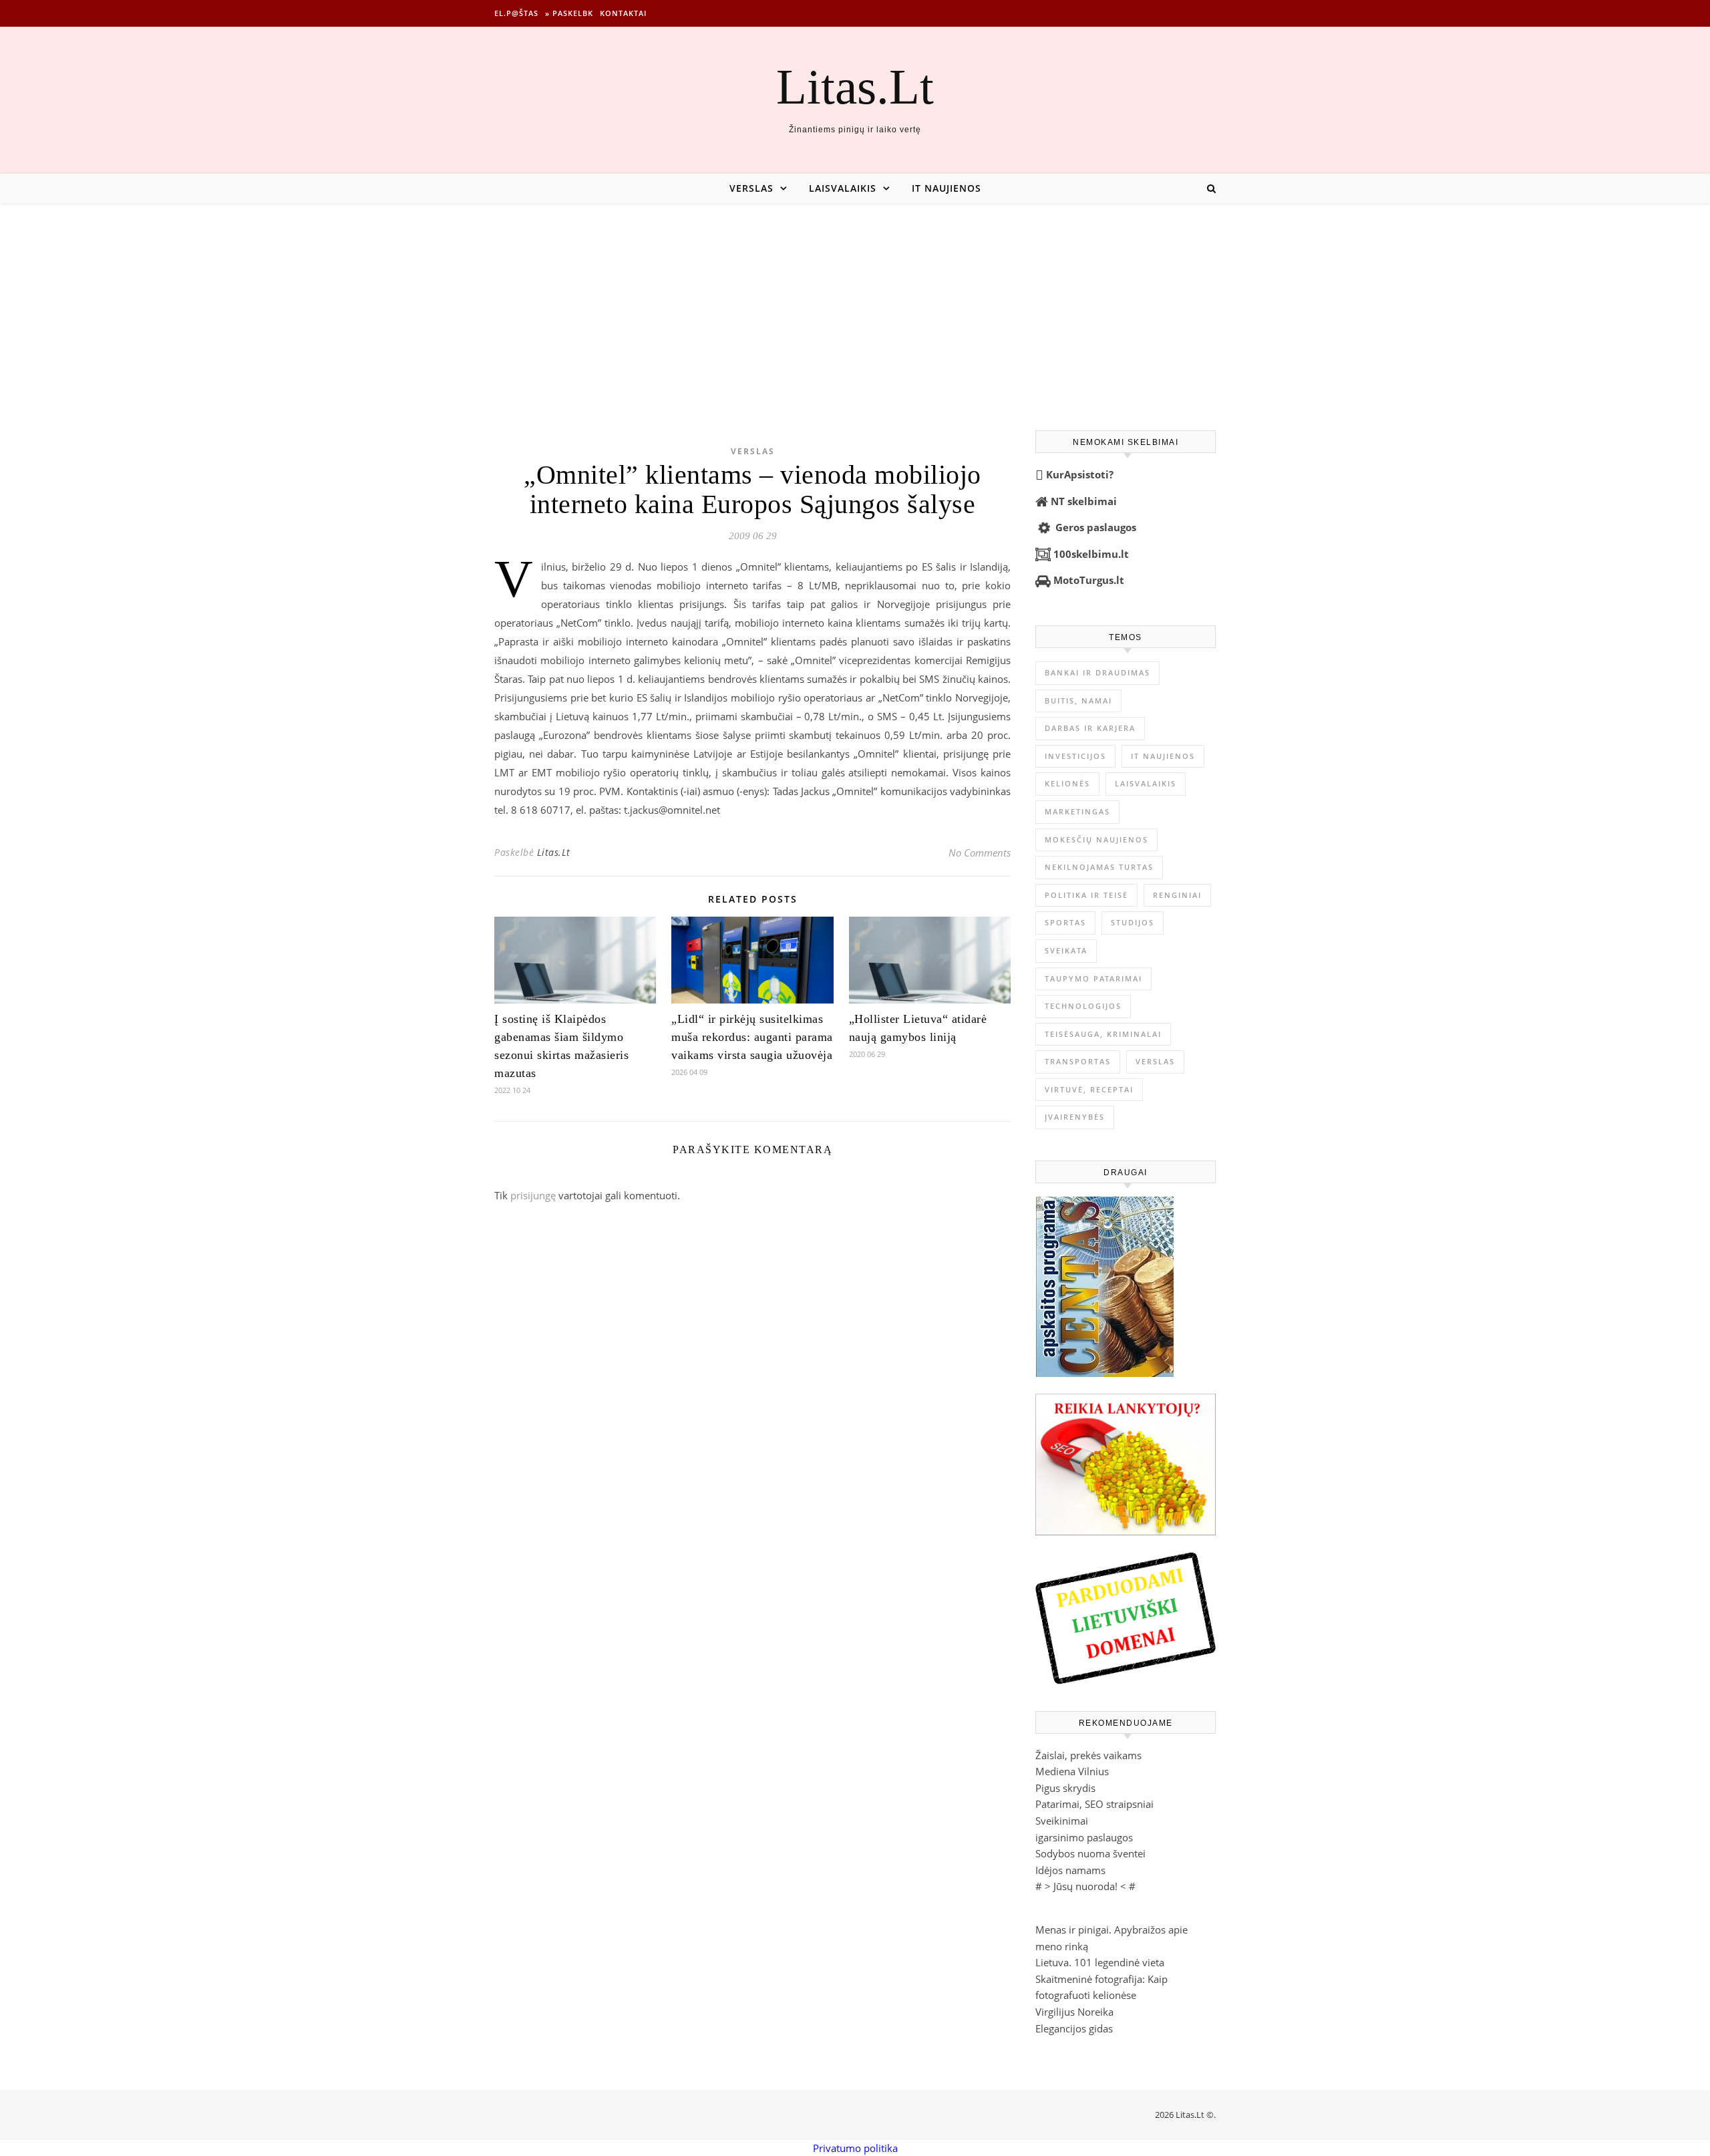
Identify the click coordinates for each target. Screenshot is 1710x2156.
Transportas (1078, 1061)
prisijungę (533, 1195)
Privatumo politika (855, 2148)
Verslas (751, 188)
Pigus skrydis (1065, 1788)
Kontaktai (623, 13)
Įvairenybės (1075, 1117)
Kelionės (1067, 783)
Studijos (1133, 922)
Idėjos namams (1070, 1870)
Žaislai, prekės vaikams (1088, 1755)
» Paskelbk (569, 13)
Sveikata (1066, 950)
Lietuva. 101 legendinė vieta (1100, 1962)
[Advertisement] (855, 303)
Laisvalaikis (843, 188)
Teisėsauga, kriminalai (1103, 1034)
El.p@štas (516, 13)
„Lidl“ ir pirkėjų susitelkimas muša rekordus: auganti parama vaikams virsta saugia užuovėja (752, 1037)
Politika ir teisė (1086, 895)
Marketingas (1077, 811)
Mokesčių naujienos (1096, 839)
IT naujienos (947, 188)
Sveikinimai (1062, 1821)
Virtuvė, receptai (1089, 1089)
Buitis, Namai (1078, 701)
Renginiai (1177, 895)
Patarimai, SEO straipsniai (1094, 1804)
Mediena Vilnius (1072, 1771)
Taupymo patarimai (1093, 978)
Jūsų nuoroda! (1085, 1886)
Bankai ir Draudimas (1097, 672)
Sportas (1065, 922)
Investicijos (1075, 756)
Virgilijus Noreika (1074, 2012)
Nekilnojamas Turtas (1099, 867)
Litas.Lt (855, 87)
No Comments (980, 853)
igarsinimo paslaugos (1084, 1837)
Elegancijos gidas (1074, 2028)
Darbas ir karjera (1090, 728)
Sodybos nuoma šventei (1090, 1853)
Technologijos (1083, 1006)
